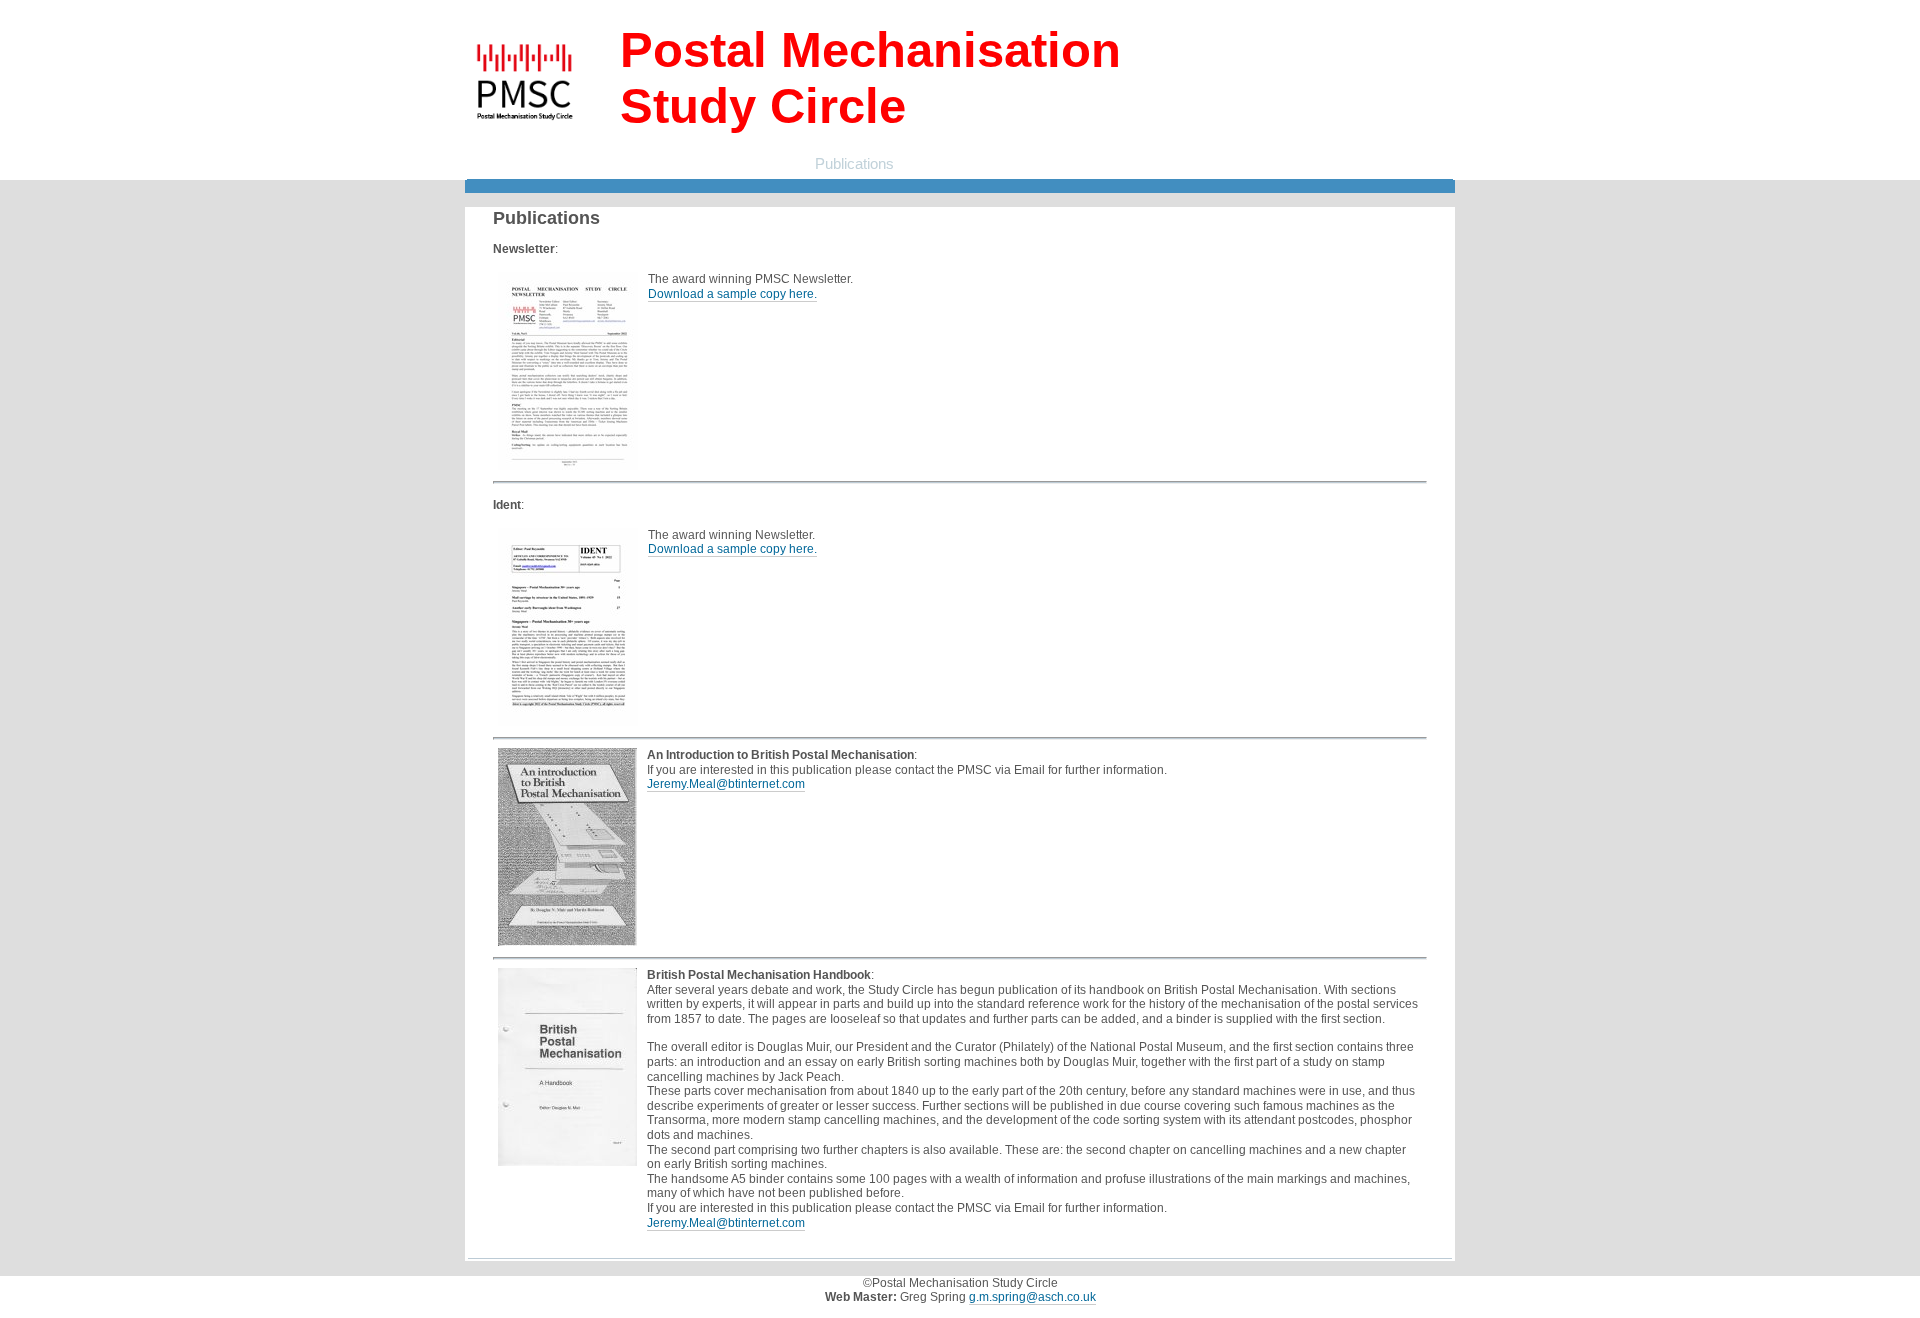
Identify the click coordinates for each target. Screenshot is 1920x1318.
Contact (937, 164)
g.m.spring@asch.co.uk (1032, 1297)
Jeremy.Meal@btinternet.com (726, 784)
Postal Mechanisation (624, 164)
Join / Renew (754, 164)
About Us (505, 164)
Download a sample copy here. (732, 294)
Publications (854, 164)
